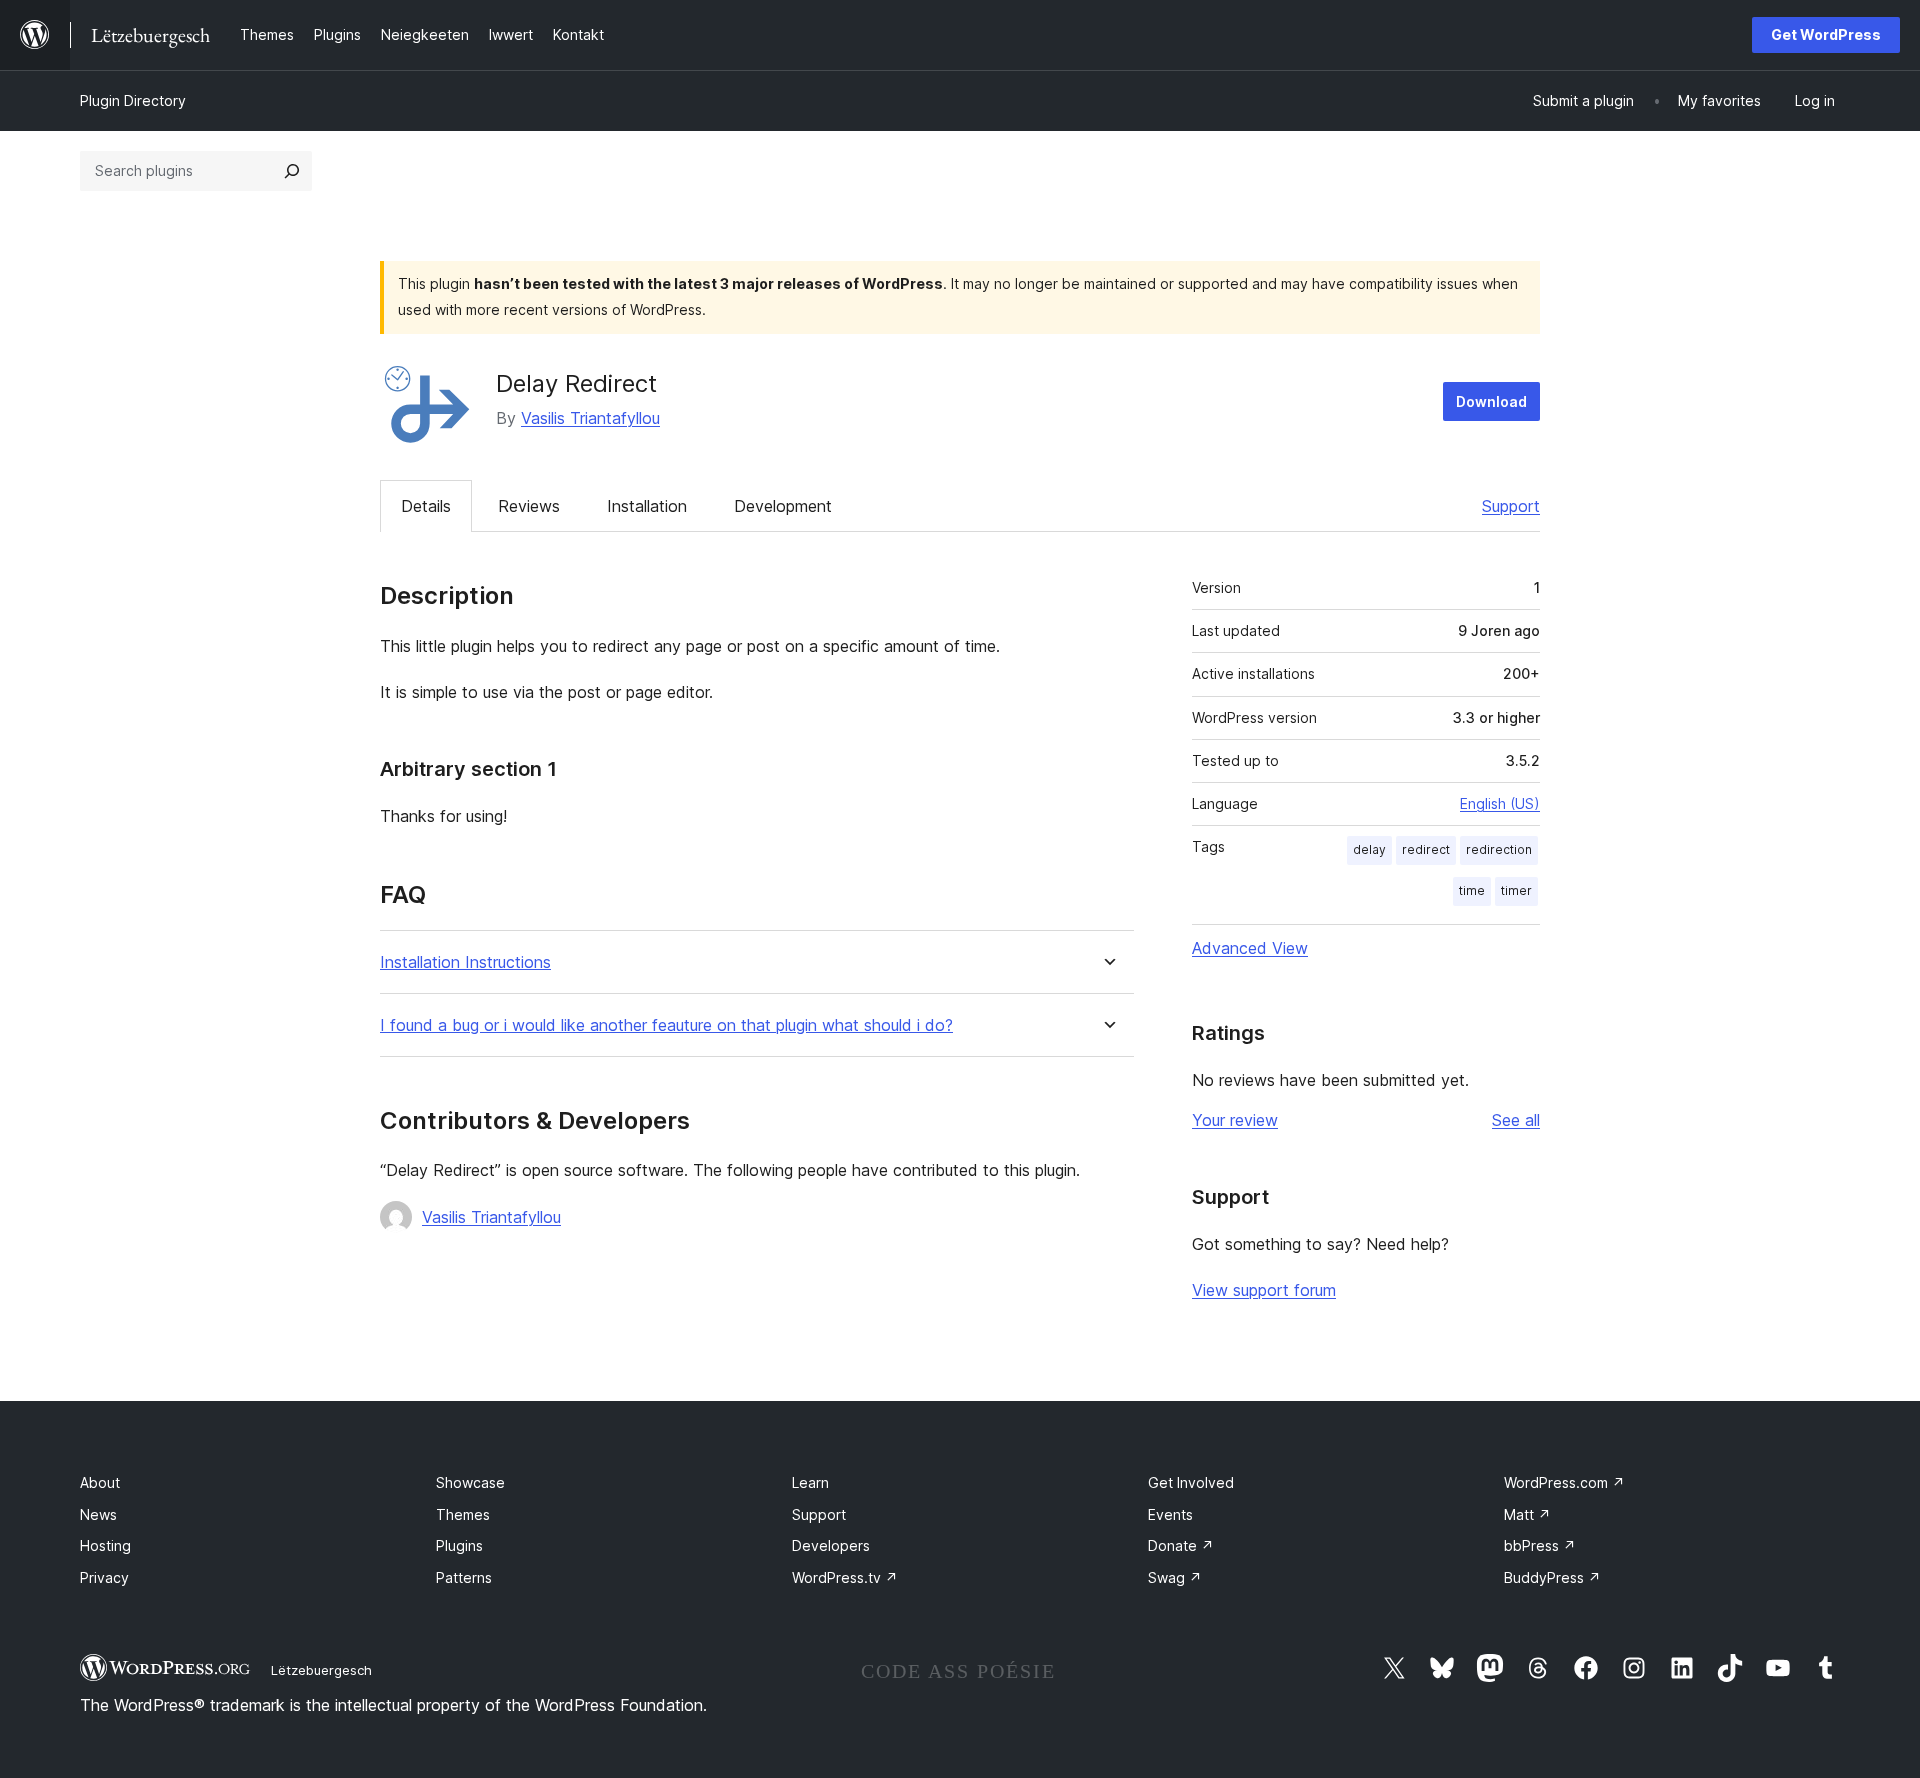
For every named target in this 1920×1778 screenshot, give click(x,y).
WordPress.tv (845, 1577)
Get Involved (1191, 1482)
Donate (1181, 1545)
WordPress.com (1564, 1482)
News (98, 1514)
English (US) (1500, 803)
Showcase (470, 1482)
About (100, 1482)
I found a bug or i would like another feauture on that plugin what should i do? (666, 1025)
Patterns (464, 1577)
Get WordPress (1826, 34)
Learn (810, 1482)
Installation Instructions (465, 962)
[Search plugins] (292, 171)
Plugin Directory (133, 100)
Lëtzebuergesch (321, 1670)
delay (1369, 849)
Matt (1527, 1514)
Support (1511, 506)
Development (783, 506)
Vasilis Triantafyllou (590, 418)
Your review (1235, 1120)
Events (1170, 1514)
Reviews (529, 506)
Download (1491, 401)
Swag (1175, 1577)
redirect (1426, 849)
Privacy (104, 1577)
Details (426, 506)
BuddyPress (1552, 1577)
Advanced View (1250, 948)
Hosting (105, 1545)
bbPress (1540, 1545)
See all (1516, 1120)
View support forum (1264, 1290)
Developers (831, 1545)
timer (1516, 890)
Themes (463, 1514)
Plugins (459, 1545)
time (1472, 890)
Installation (647, 506)
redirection (1499, 849)
